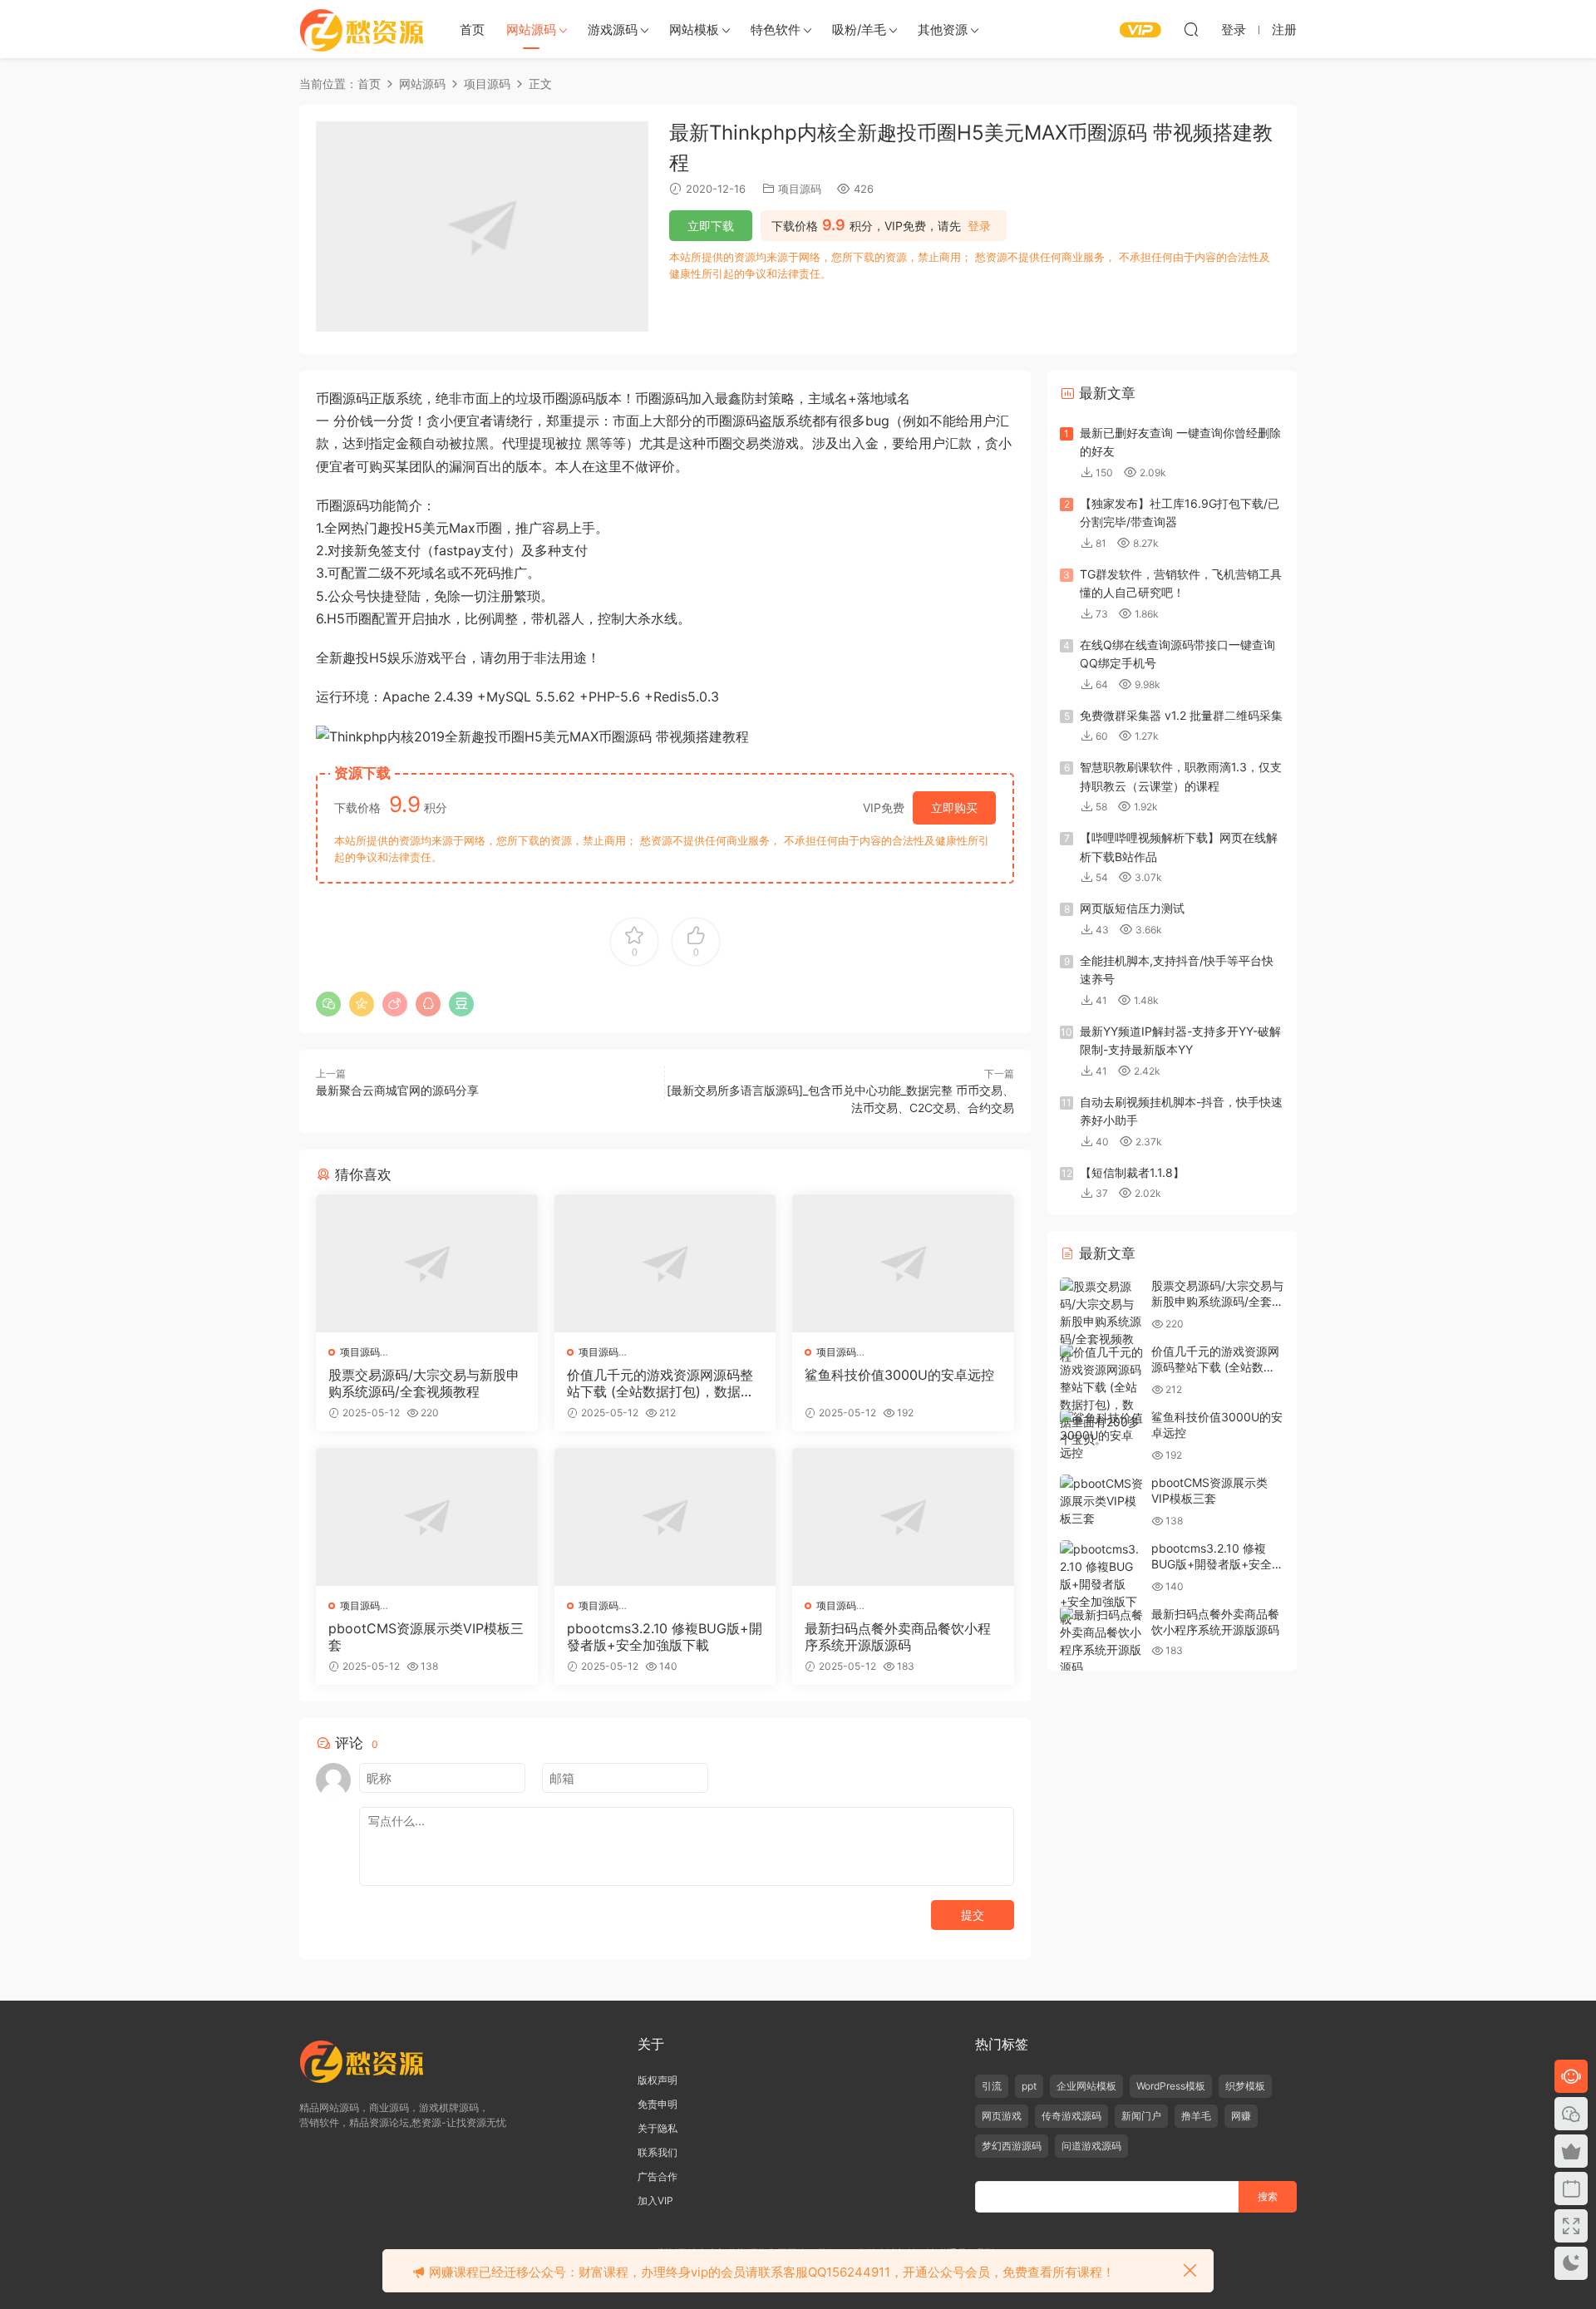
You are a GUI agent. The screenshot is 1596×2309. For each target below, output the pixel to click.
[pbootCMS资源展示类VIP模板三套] (427, 1517)
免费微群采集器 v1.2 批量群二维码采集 (1181, 715)
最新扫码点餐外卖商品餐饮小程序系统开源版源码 (898, 1637)
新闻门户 (1141, 2116)
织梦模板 (1245, 2086)
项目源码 (800, 189)
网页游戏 (1002, 2116)
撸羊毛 (1196, 2116)
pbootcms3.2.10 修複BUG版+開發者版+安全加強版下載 (665, 1637)
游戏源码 (613, 30)
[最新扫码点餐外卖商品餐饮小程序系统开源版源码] (903, 1517)
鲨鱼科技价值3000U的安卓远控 (899, 1375)
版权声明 (658, 2080)
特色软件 (776, 30)
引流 (992, 2086)
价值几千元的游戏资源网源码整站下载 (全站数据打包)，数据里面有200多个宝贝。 (660, 1383)
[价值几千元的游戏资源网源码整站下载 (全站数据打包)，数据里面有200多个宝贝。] (665, 1263)
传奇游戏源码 (1071, 2116)
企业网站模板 (1086, 2086)
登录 (979, 226)
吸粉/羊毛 (859, 30)
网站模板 (694, 30)
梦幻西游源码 (1012, 2146)
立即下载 (711, 226)
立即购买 (954, 807)
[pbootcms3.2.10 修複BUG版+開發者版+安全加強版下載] (665, 1517)
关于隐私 (658, 2128)
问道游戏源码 (1091, 2146)
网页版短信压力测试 (1132, 908)
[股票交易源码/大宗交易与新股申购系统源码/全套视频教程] (427, 1263)
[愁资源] (362, 29)
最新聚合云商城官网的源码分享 (397, 1090)
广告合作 (658, 2176)
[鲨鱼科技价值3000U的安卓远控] (903, 1263)
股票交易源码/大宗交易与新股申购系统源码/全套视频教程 (424, 1383)
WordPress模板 (1171, 2086)
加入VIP (655, 2201)
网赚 (1241, 2116)
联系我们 (658, 2152)
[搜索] (1191, 29)
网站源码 (531, 30)
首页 (472, 30)
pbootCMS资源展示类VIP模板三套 (426, 1637)
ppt (1029, 2086)
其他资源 (943, 30)
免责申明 (658, 2104)
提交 (973, 1915)
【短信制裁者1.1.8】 (1132, 1172)
